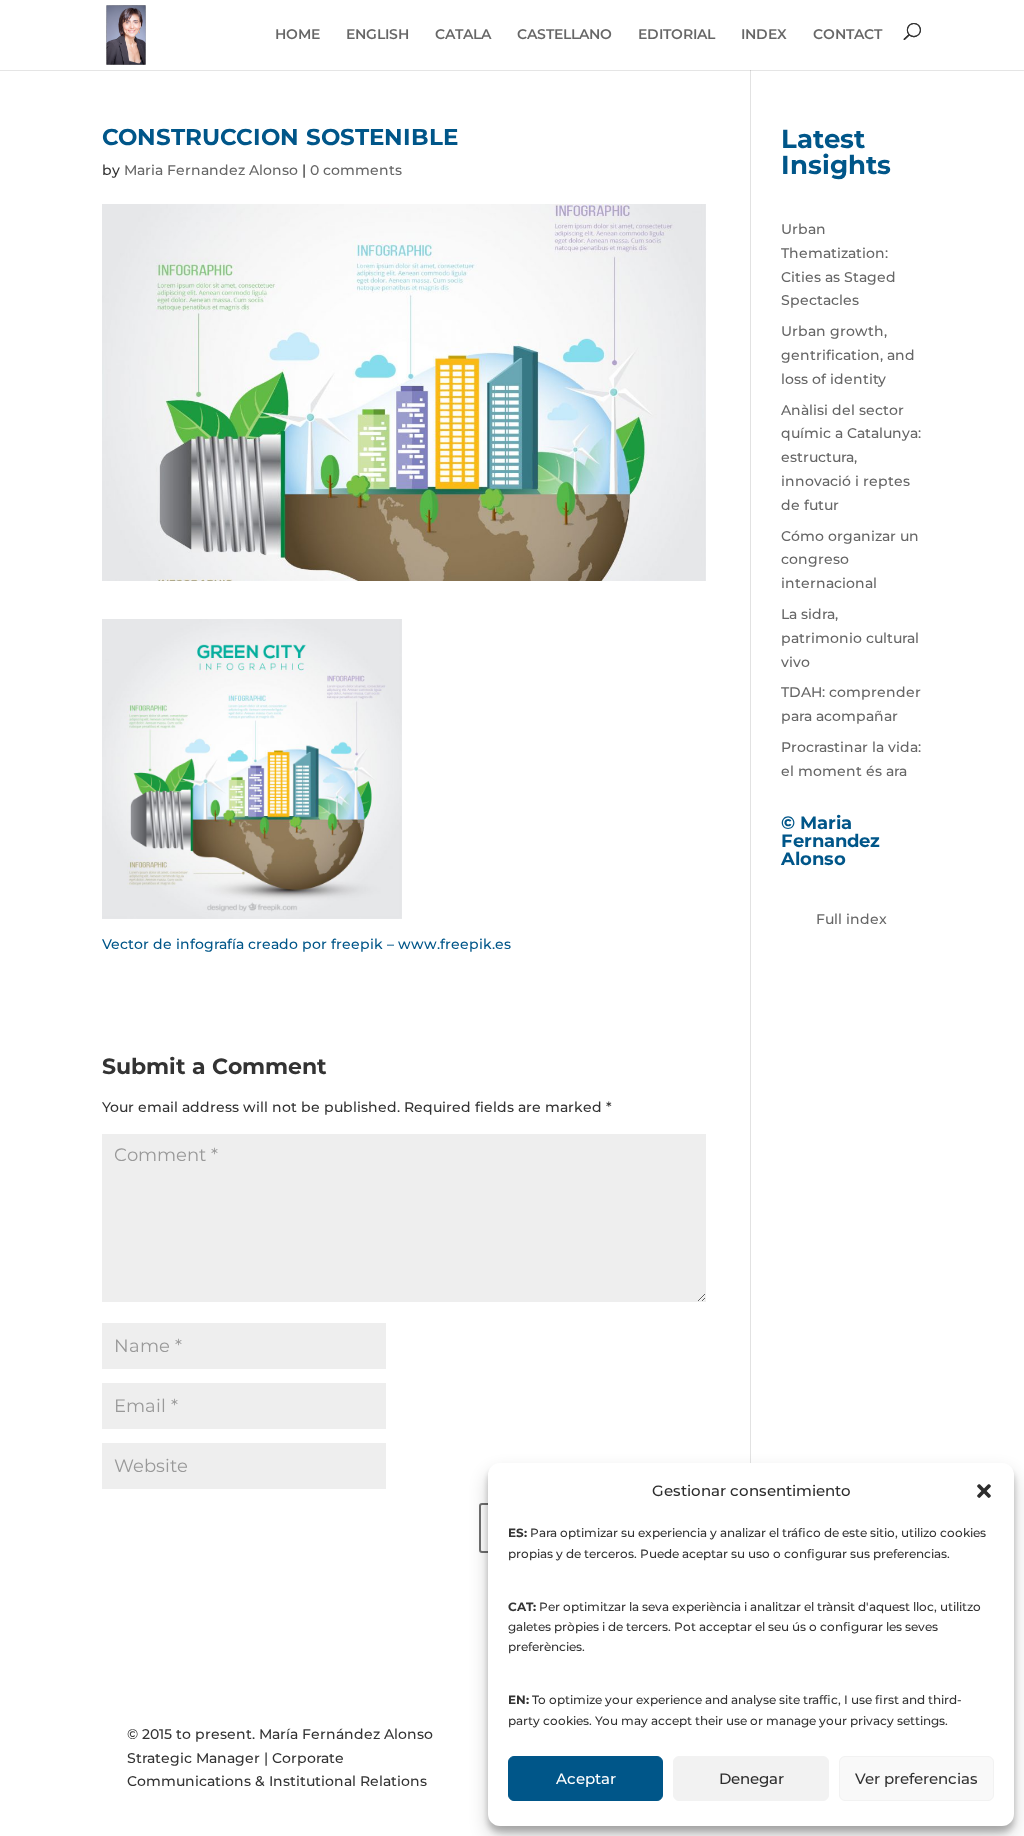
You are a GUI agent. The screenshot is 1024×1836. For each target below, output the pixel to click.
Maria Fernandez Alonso (211, 170)
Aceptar (586, 1778)
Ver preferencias (916, 1778)
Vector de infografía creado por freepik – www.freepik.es (306, 944)
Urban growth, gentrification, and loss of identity (848, 355)
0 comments (356, 170)
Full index (851, 919)
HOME (297, 34)
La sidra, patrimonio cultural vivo (850, 638)
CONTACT (847, 34)
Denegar (751, 1778)
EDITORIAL (676, 34)
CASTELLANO (564, 34)
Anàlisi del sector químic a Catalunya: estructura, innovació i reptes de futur (851, 457)
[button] (984, 1491)
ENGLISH (377, 34)
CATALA (463, 34)
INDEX (764, 34)
